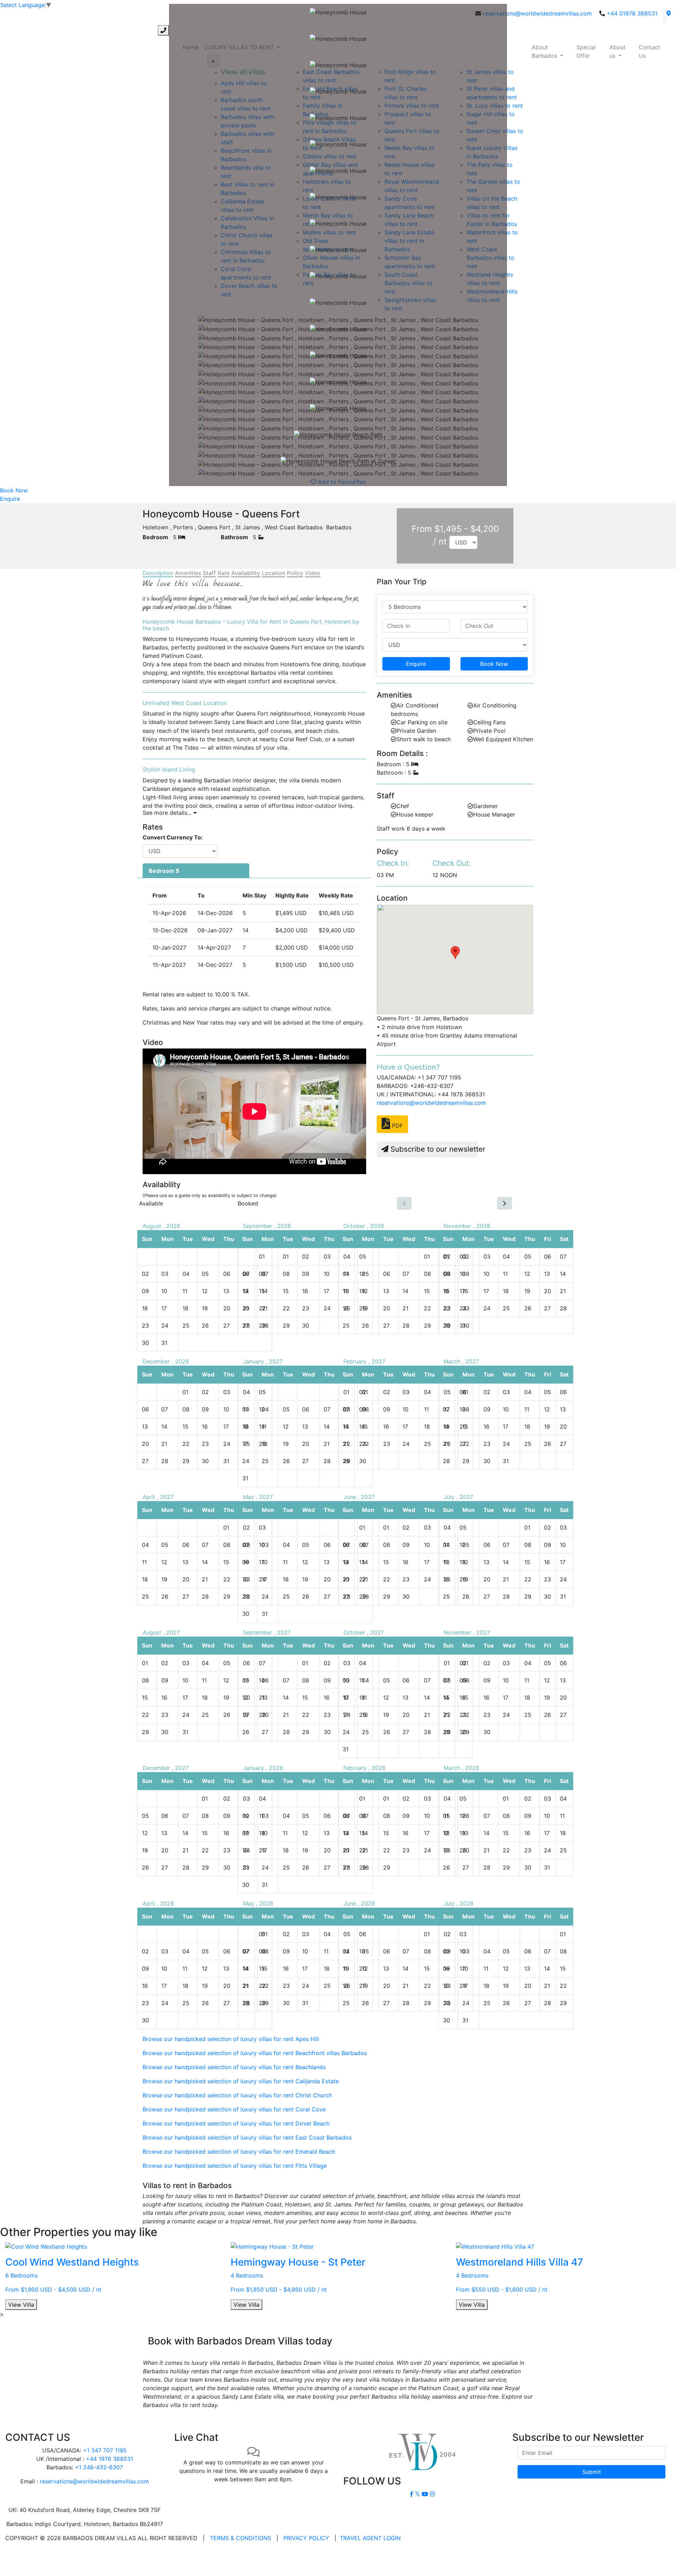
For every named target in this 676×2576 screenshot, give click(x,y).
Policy (295, 573)
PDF (396, 1126)
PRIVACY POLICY (306, 2538)
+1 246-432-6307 (99, 2467)
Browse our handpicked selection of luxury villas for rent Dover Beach (236, 2123)
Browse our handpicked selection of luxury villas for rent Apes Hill (231, 2039)
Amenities (188, 573)
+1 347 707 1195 (105, 2450)
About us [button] (618, 51)
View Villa (21, 2305)
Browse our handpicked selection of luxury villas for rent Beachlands (234, 2067)
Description (158, 573)
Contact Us (649, 51)
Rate (224, 573)
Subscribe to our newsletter (433, 1149)
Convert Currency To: (173, 837)
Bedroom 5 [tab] (164, 871)
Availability (246, 573)
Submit (592, 2472)
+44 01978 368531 (632, 13)
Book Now (14, 490)
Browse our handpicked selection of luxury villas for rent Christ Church (237, 2095)
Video (313, 573)
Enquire (10, 499)
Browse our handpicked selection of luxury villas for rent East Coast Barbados (247, 2137)
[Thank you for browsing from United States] (669, 13)
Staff (209, 573)
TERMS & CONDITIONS (240, 2538)
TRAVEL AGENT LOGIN (370, 2538)
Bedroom (155, 537)
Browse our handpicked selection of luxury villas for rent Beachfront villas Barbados (255, 2053)
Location (274, 573)
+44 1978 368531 (109, 2459)
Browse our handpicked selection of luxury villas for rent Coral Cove (234, 2109)
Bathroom (234, 537)
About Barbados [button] (545, 51)
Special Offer (586, 51)
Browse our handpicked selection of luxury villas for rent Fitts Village (235, 2166)
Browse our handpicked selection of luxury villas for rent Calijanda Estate (241, 2081)
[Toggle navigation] (10, 30)
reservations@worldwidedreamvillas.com (537, 13)
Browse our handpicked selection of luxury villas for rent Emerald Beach (239, 2152)
